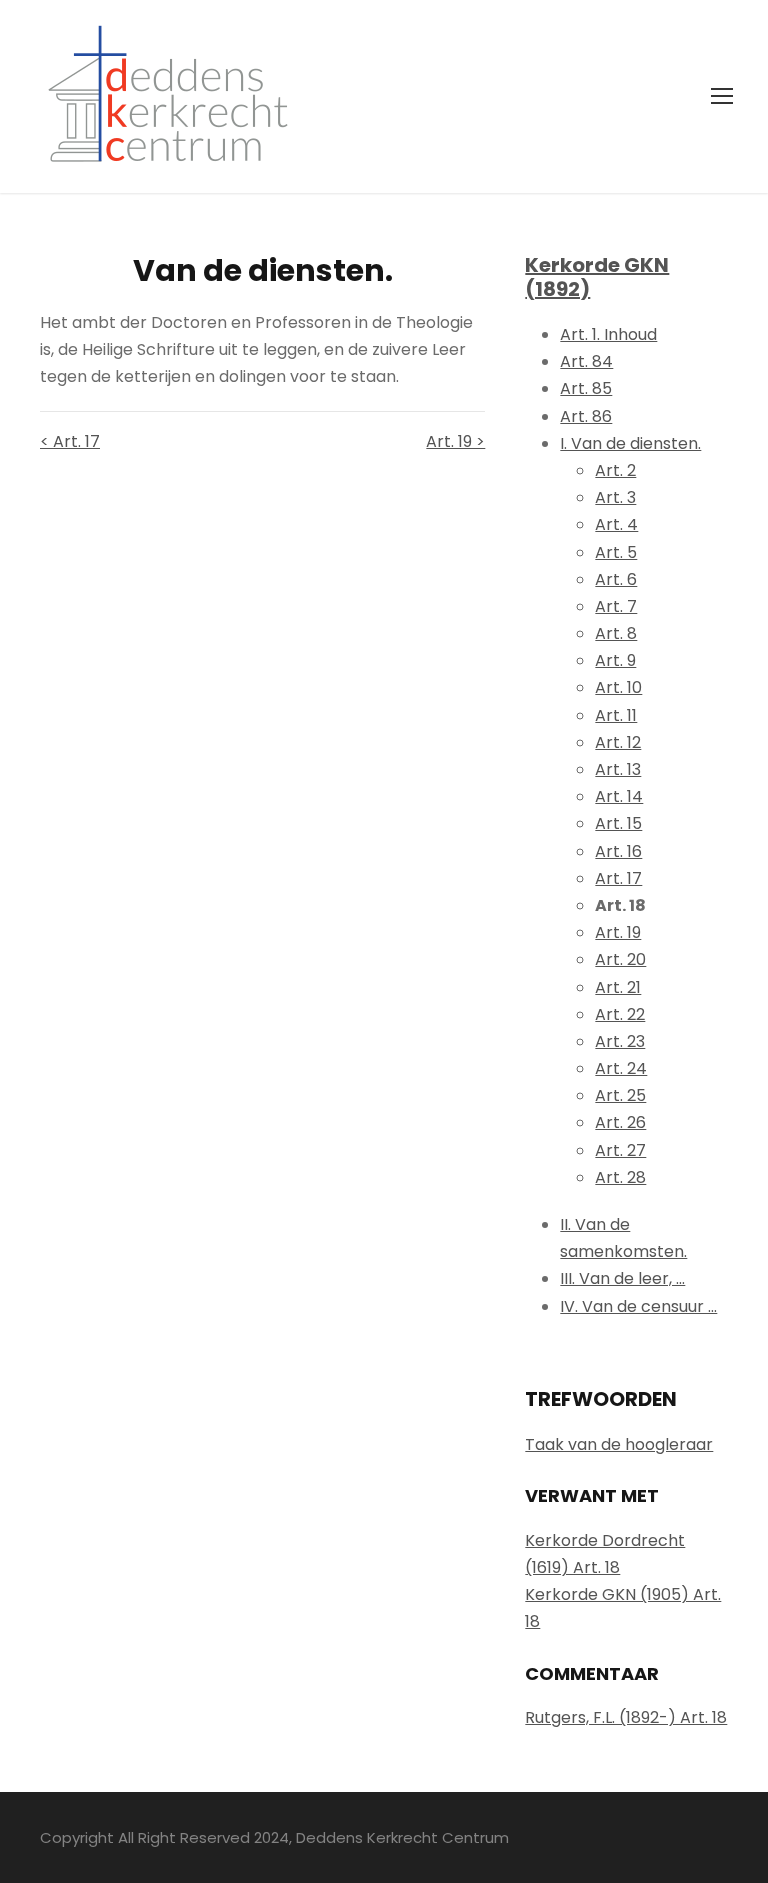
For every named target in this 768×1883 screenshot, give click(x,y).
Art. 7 (616, 606)
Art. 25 (620, 1095)
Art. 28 (620, 1177)
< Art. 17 (70, 441)
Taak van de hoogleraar (619, 1444)
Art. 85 (586, 388)
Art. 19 (618, 932)
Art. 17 (618, 878)
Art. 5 (616, 552)
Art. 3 (615, 497)
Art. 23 (620, 1041)
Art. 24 (621, 1068)
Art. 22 (620, 1014)
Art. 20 (620, 959)
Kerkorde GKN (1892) (597, 277)
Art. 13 (618, 769)
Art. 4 (616, 524)
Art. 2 (615, 470)
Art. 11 (616, 715)
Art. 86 (586, 416)
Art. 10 (618, 687)
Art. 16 (618, 851)
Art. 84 (586, 361)
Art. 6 (616, 579)
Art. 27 (620, 1150)
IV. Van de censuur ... (638, 1306)
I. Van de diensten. (630, 443)
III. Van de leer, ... (622, 1278)
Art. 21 (618, 987)
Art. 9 (615, 660)
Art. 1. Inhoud (608, 334)
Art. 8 (616, 633)
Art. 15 (618, 823)
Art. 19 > (455, 441)
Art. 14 (619, 796)
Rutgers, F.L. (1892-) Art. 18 (626, 1717)
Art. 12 (618, 742)
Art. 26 (620, 1122)
